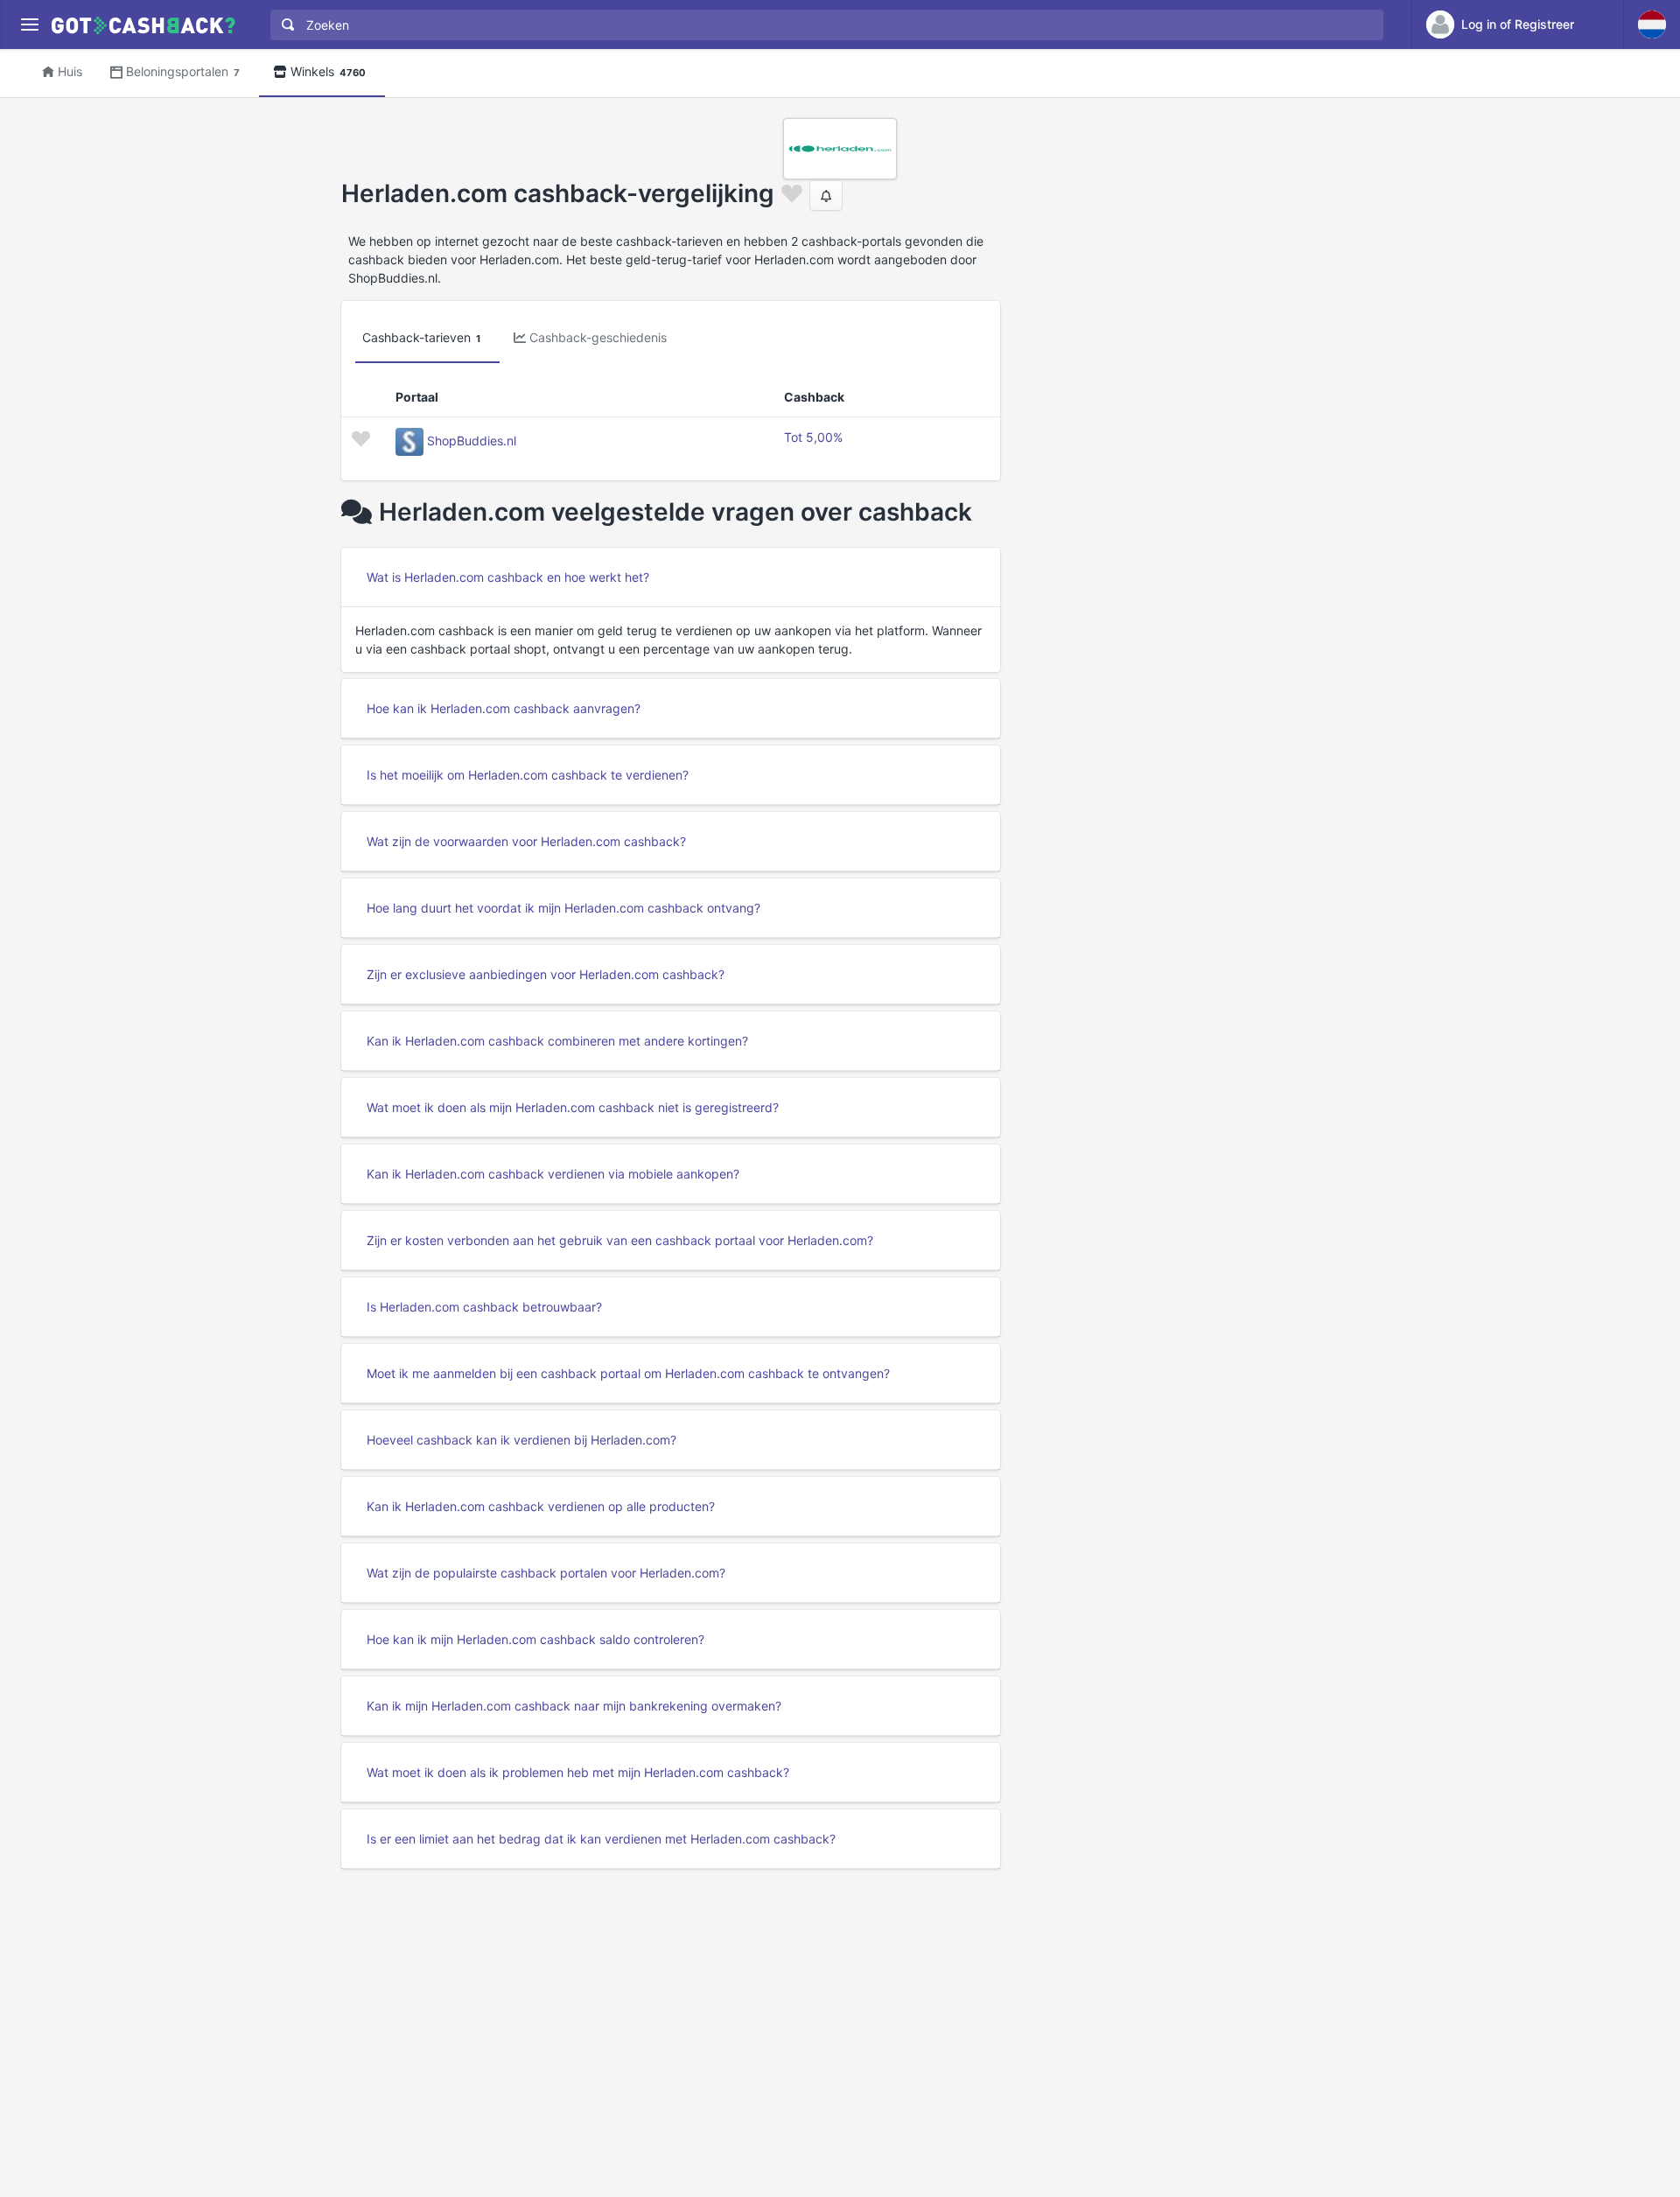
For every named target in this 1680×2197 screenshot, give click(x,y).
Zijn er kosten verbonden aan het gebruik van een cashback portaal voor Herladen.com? (620, 1240)
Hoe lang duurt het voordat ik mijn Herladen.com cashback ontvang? (563, 908)
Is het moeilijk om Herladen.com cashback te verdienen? (528, 775)
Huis (70, 71)
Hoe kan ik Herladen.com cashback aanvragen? (504, 708)
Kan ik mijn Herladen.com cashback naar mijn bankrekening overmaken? (574, 1706)
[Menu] (29, 25)
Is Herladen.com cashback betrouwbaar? (484, 1307)
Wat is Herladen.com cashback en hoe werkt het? (508, 577)
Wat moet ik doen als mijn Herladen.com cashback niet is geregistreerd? (573, 1107)
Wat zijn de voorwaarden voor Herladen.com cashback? (526, 841)
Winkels (328, 71)
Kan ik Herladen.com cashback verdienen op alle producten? (541, 1506)
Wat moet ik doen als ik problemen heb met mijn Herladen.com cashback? (578, 1772)
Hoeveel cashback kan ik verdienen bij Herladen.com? (521, 1440)
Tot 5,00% (813, 437)
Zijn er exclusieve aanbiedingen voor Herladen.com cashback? (546, 974)
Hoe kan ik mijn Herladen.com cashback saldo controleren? (535, 1639)
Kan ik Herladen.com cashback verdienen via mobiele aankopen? (553, 1174)
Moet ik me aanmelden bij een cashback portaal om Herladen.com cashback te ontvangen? (628, 1373)
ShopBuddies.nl (472, 441)
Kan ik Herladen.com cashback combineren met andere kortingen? (557, 1041)
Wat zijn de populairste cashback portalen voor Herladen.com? (546, 1573)
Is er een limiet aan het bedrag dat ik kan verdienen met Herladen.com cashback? (601, 1839)
